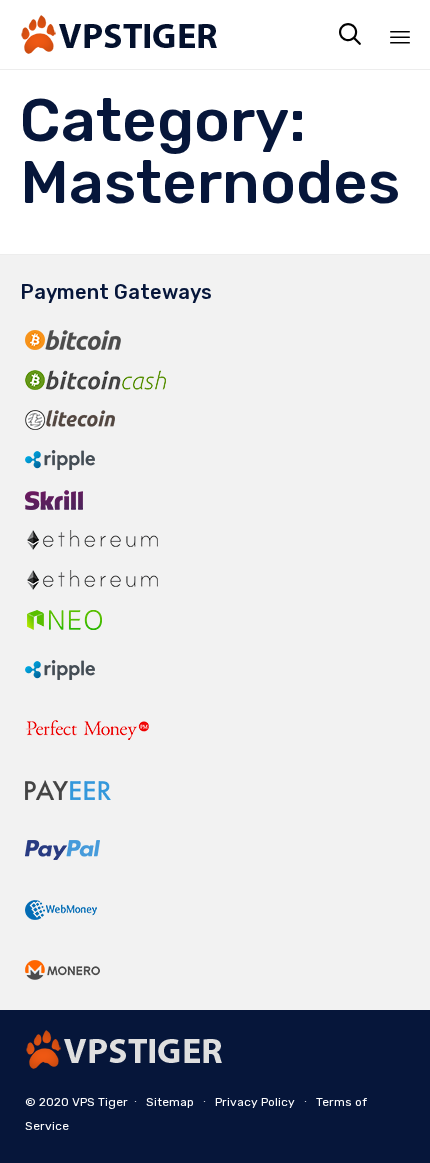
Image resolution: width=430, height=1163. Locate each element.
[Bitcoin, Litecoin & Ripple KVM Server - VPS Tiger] (120, 34)
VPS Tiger (100, 1102)
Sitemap (170, 1102)
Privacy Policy (255, 1102)
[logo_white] (125, 1063)
